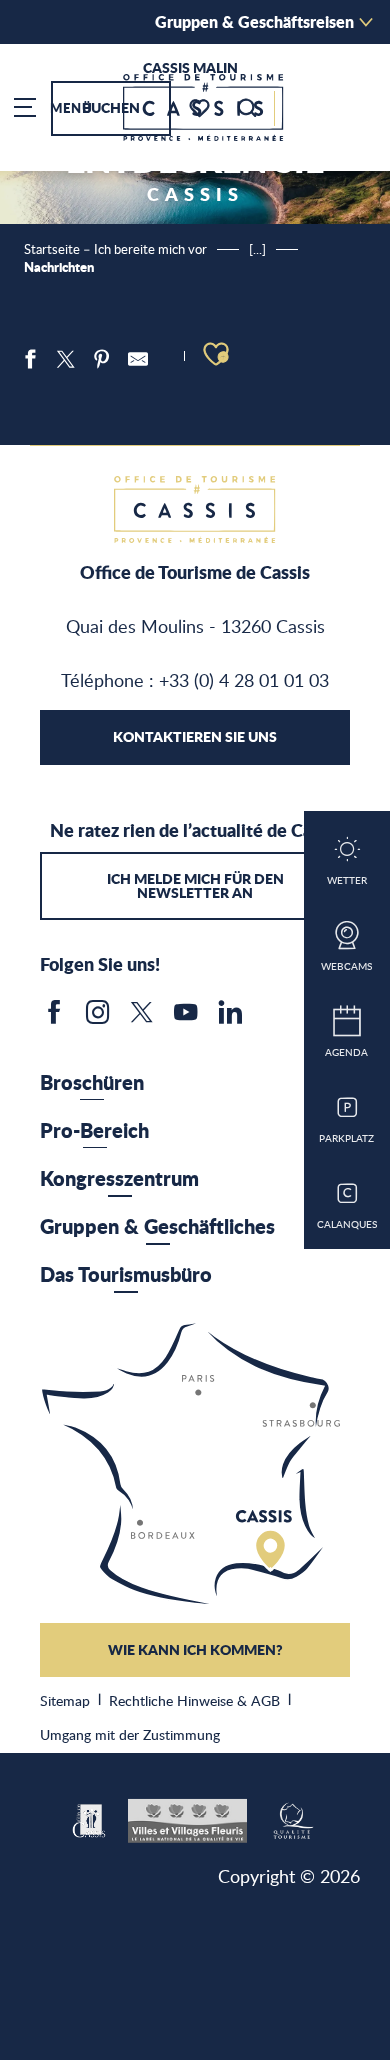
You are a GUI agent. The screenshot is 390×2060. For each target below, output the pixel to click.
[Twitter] (142, 1019)
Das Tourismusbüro (126, 1274)
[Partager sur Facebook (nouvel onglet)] (30, 359)
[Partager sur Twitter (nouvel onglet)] (66, 359)
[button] (247, 108)
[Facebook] (54, 1019)
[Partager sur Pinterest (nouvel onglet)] (102, 359)
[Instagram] (98, 1019)
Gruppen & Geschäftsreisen (254, 21)
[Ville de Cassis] (90, 1818)
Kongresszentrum (119, 1178)
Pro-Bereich (94, 1130)
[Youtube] (186, 1019)
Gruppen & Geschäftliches (157, 1226)
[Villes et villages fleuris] (187, 1818)
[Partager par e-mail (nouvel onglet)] (138, 359)
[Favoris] (201, 108)
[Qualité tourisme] (292, 1818)
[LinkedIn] (230, 1019)
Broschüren (92, 1082)
